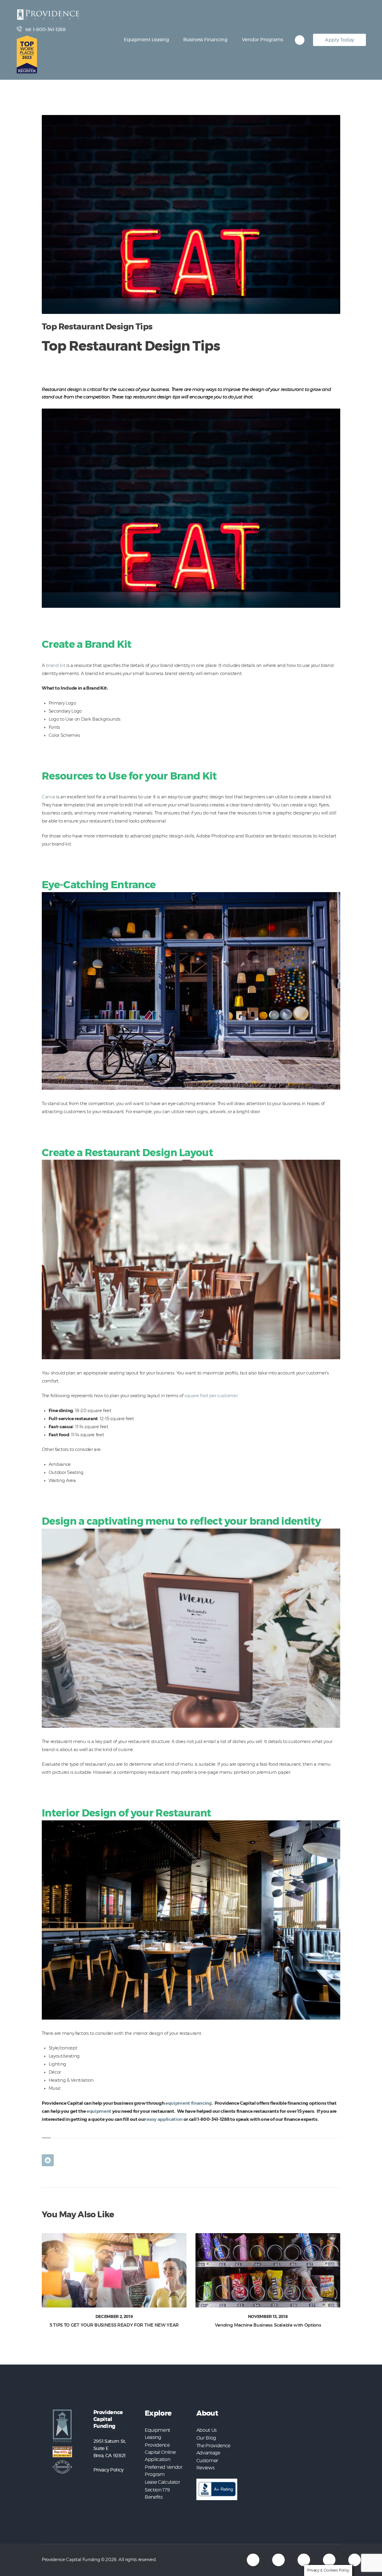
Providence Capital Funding (71, 2560)
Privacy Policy (108, 2470)
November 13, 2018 (268, 2317)
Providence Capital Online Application (160, 2452)
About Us (207, 2430)
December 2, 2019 (114, 2317)
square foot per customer (211, 1396)
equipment (99, 2111)
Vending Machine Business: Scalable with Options (268, 2325)
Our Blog (206, 2438)
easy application (165, 2119)
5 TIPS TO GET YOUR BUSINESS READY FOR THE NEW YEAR (114, 2325)
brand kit (56, 666)
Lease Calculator (162, 2482)
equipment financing (189, 2103)
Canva (48, 797)
